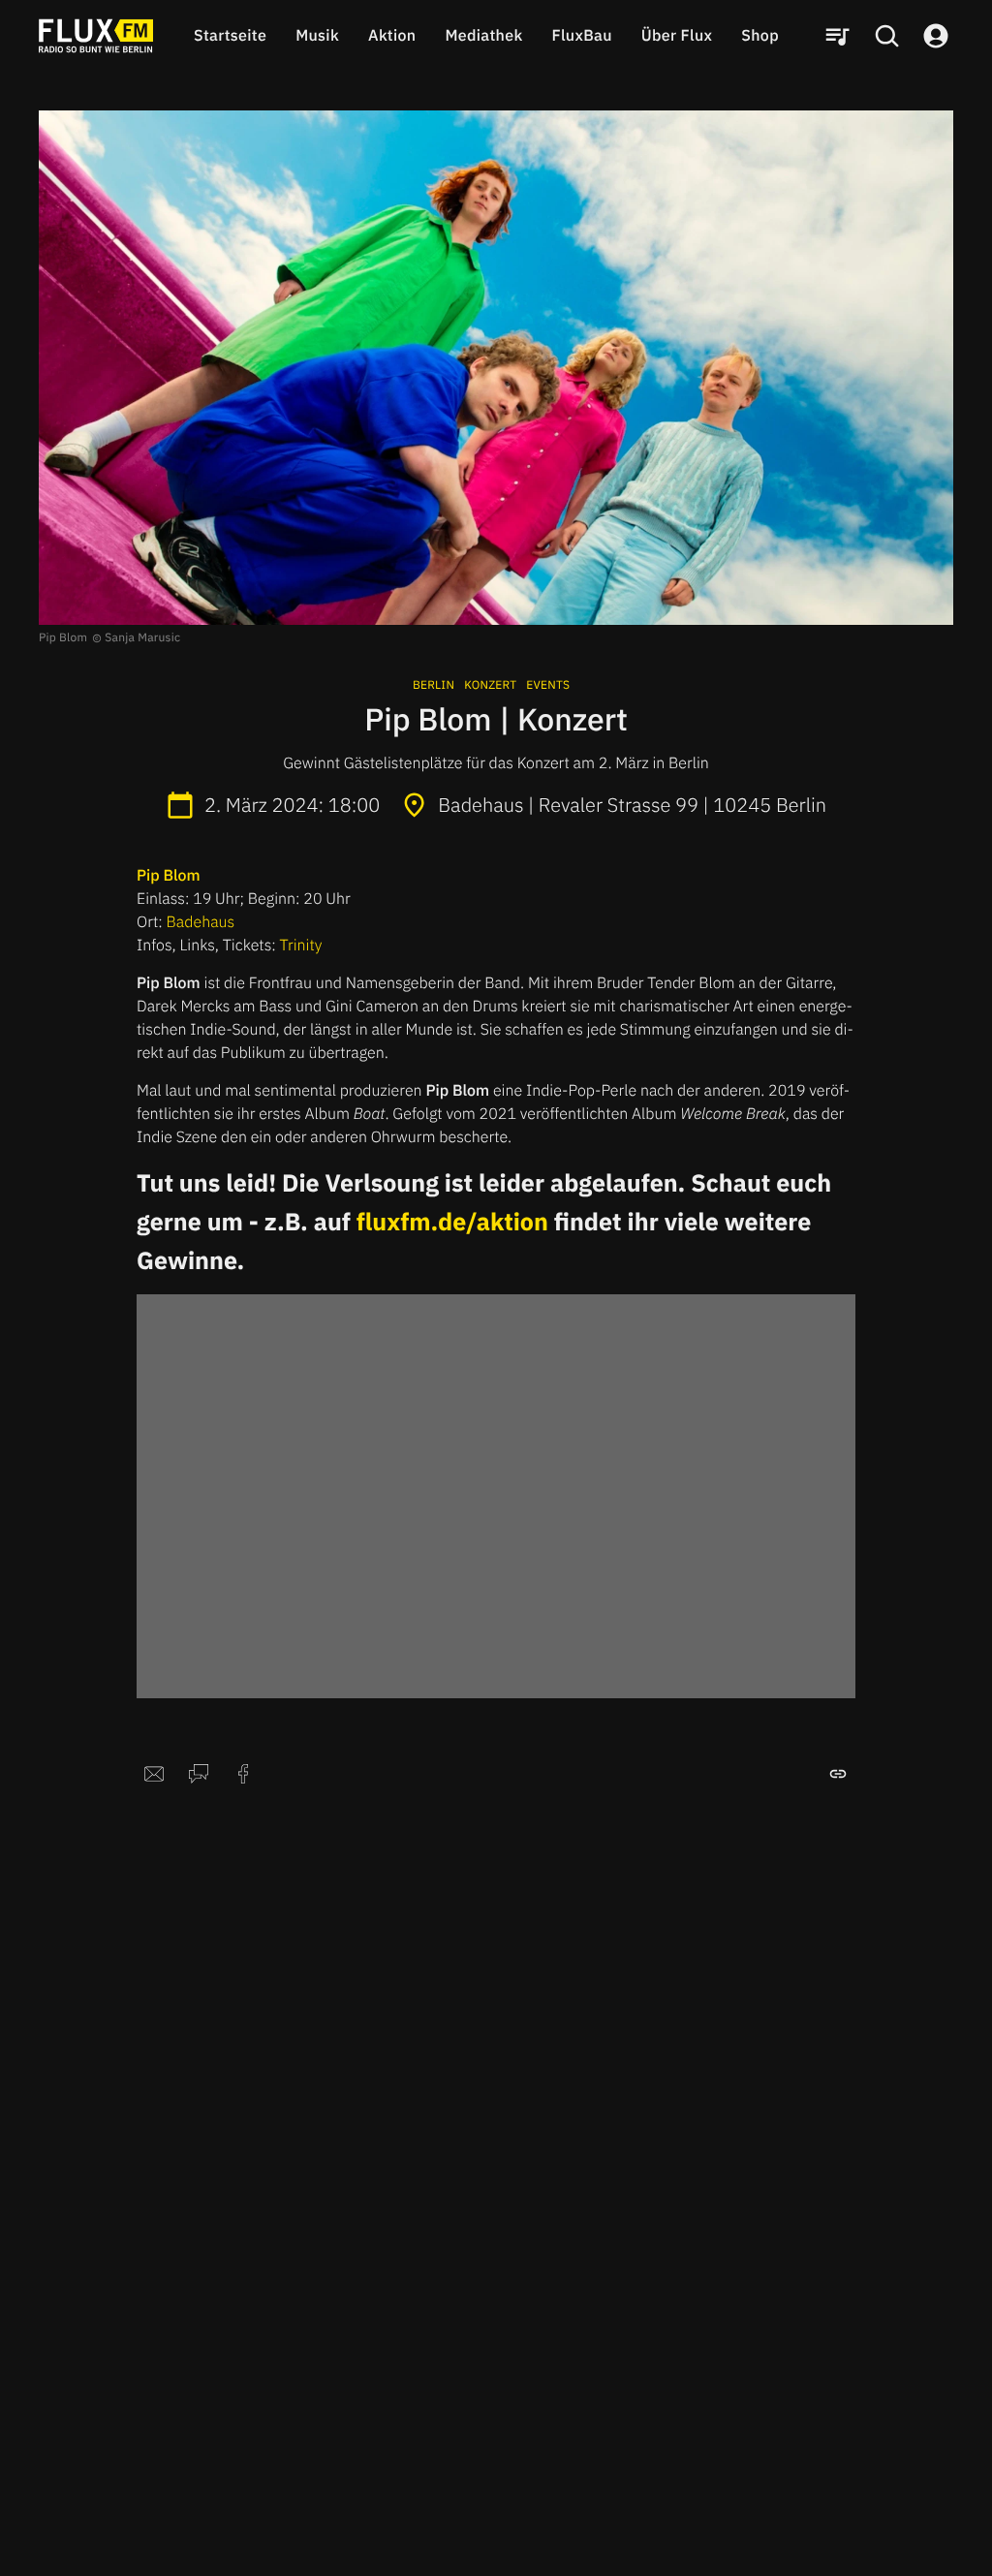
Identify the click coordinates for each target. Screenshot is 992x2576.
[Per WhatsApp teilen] (199, 1774)
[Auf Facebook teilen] (243, 1774)
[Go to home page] (96, 36)
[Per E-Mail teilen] (154, 1774)
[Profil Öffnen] (936, 36)
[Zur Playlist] (837, 36)
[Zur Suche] (886, 36)
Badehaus (201, 922)
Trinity (301, 946)
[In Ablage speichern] (838, 1774)
